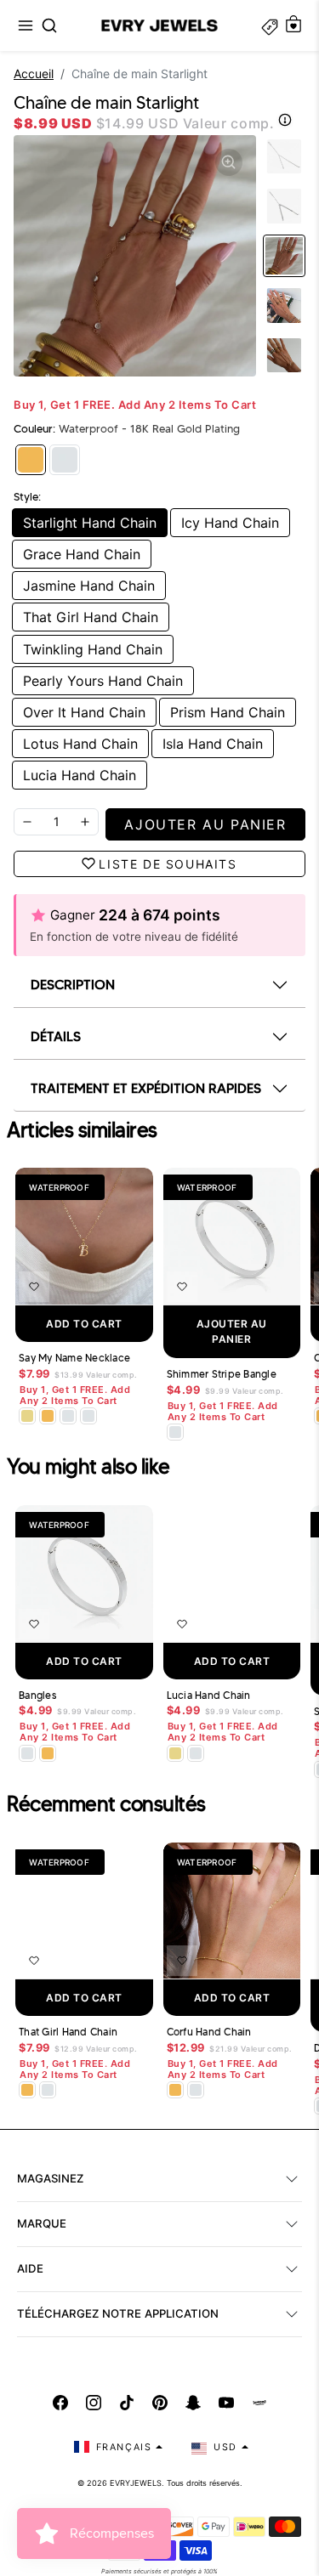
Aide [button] (30, 2268)
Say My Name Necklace (74, 1358)
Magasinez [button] (50, 2178)
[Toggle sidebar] (270, 25)
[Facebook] (60, 2403)
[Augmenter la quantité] (85, 822)
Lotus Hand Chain (80, 744)
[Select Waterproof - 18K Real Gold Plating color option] (48, 1416)
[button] (26, 25)
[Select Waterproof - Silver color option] (88, 1416)
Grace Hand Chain (82, 554)
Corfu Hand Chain (209, 2032)
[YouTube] (226, 2403)
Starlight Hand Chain (90, 523)
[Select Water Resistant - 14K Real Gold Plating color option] (27, 1416)
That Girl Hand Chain (91, 617)
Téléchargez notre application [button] (118, 2313)
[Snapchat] (193, 2403)
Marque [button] (42, 2223)
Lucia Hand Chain (80, 775)
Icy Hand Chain (230, 523)
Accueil (34, 74)
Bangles (37, 1696)
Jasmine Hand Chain (89, 586)
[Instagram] (94, 2403)
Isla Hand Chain (213, 744)
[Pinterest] (160, 2403)
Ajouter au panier (232, 1331)
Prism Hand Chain (228, 712)
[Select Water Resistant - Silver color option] (68, 1416)
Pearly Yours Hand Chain (103, 681)
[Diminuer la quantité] (27, 822)
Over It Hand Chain (84, 712)
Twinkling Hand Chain (93, 649)
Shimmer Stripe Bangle (222, 1374)
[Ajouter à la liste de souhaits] (34, 1287)
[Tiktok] (127, 2403)
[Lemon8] (259, 2403)
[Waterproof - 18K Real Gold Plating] (31, 460)
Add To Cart (84, 1324)
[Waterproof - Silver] (65, 460)
